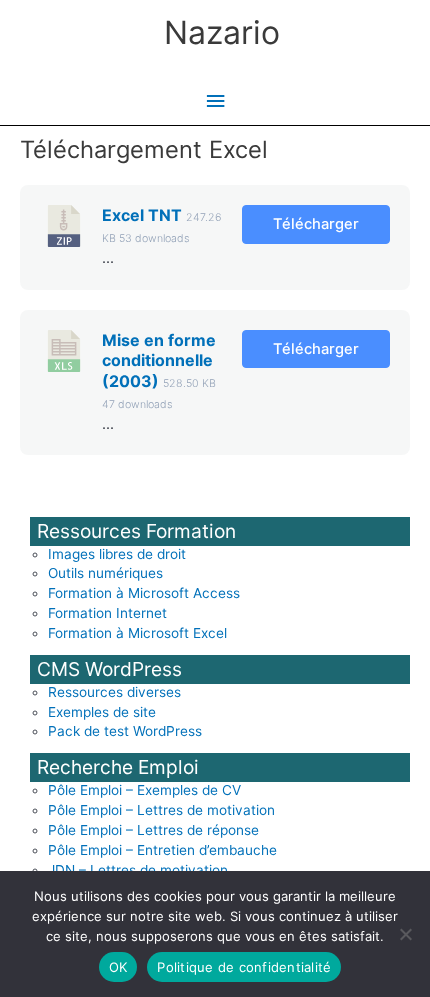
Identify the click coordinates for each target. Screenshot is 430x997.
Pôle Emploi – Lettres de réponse (153, 830)
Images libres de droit (117, 554)
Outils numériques (105, 573)
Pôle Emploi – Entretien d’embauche (162, 850)
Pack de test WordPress (125, 731)
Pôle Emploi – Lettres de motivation (161, 810)
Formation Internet (107, 613)
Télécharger (316, 224)
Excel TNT (142, 215)
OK (118, 967)
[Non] (405, 934)
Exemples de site (102, 712)
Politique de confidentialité (244, 967)
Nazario (222, 32)
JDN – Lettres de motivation (138, 870)
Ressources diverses (114, 692)
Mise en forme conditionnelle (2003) (159, 361)
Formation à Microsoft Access (144, 593)
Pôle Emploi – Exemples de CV (144, 790)
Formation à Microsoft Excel (137, 633)
